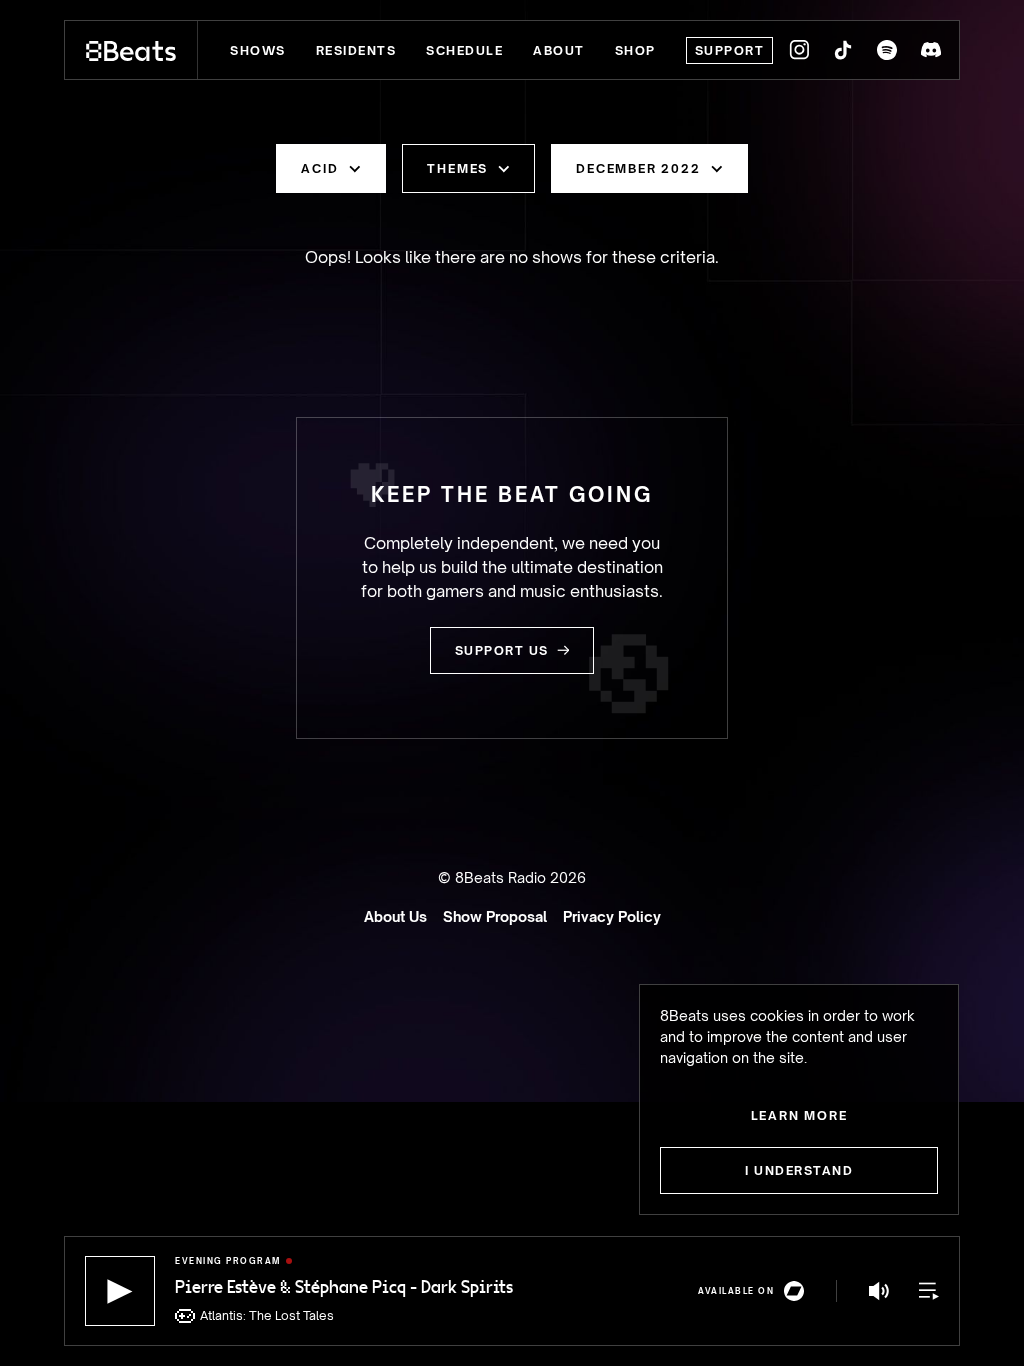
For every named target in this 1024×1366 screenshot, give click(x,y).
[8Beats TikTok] (843, 50)
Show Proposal (495, 916)
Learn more (799, 1115)
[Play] (120, 1291)
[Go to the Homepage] (131, 50)
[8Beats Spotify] (887, 50)
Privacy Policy (612, 916)
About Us (395, 916)
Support (730, 50)
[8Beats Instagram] (799, 50)
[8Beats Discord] (931, 50)
